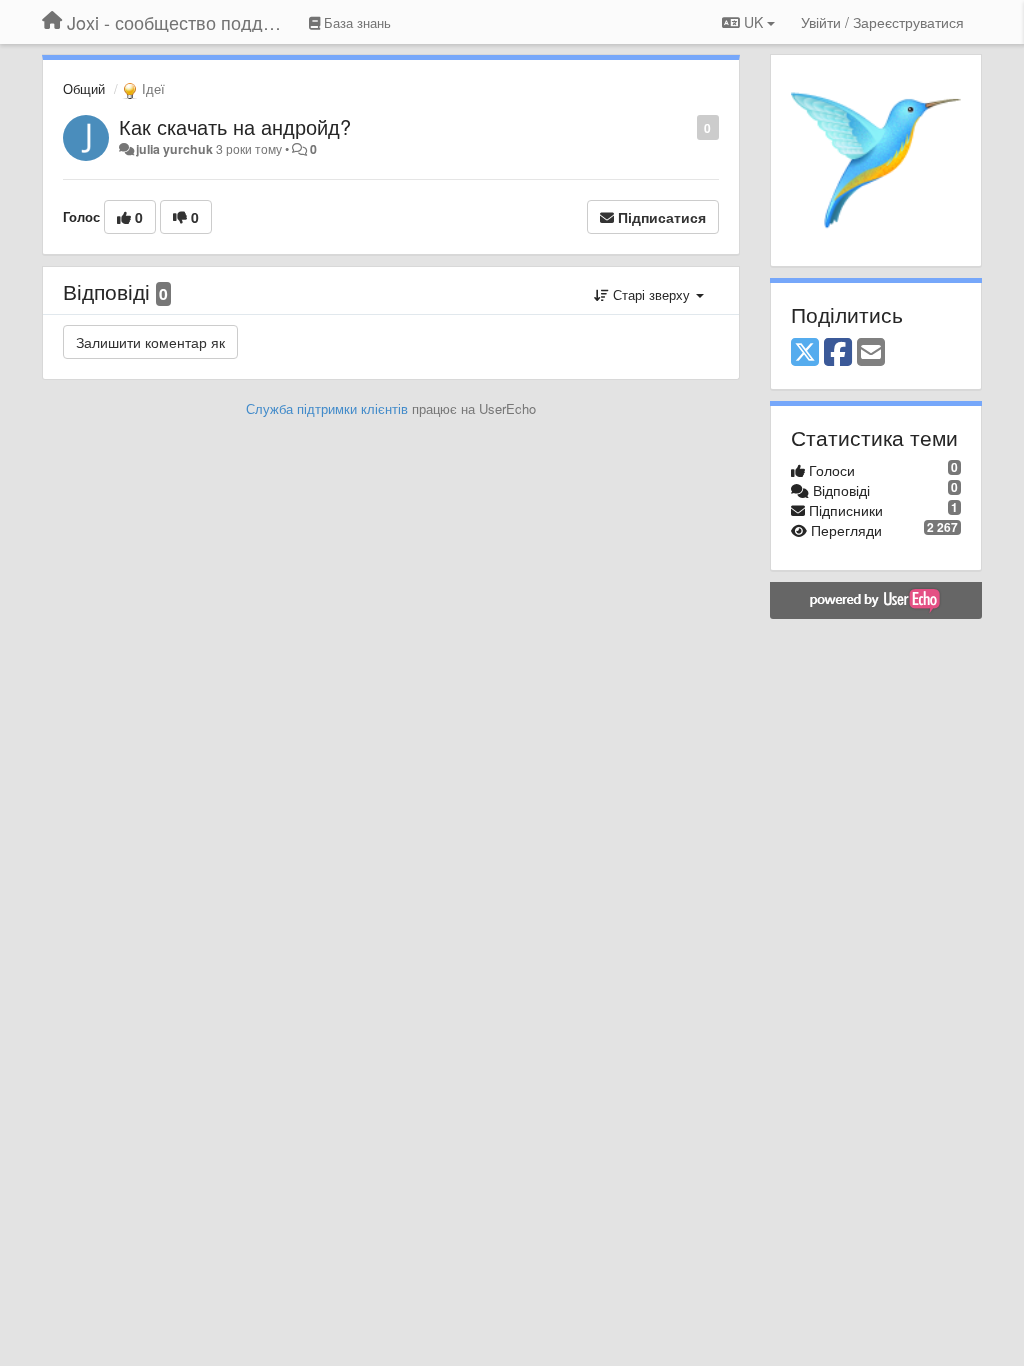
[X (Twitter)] (805, 353)
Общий (84, 88)
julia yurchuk (174, 149)
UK (753, 22)
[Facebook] (838, 353)
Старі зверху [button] (651, 294)
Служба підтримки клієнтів (327, 408)
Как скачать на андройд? (235, 126)
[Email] (871, 353)
